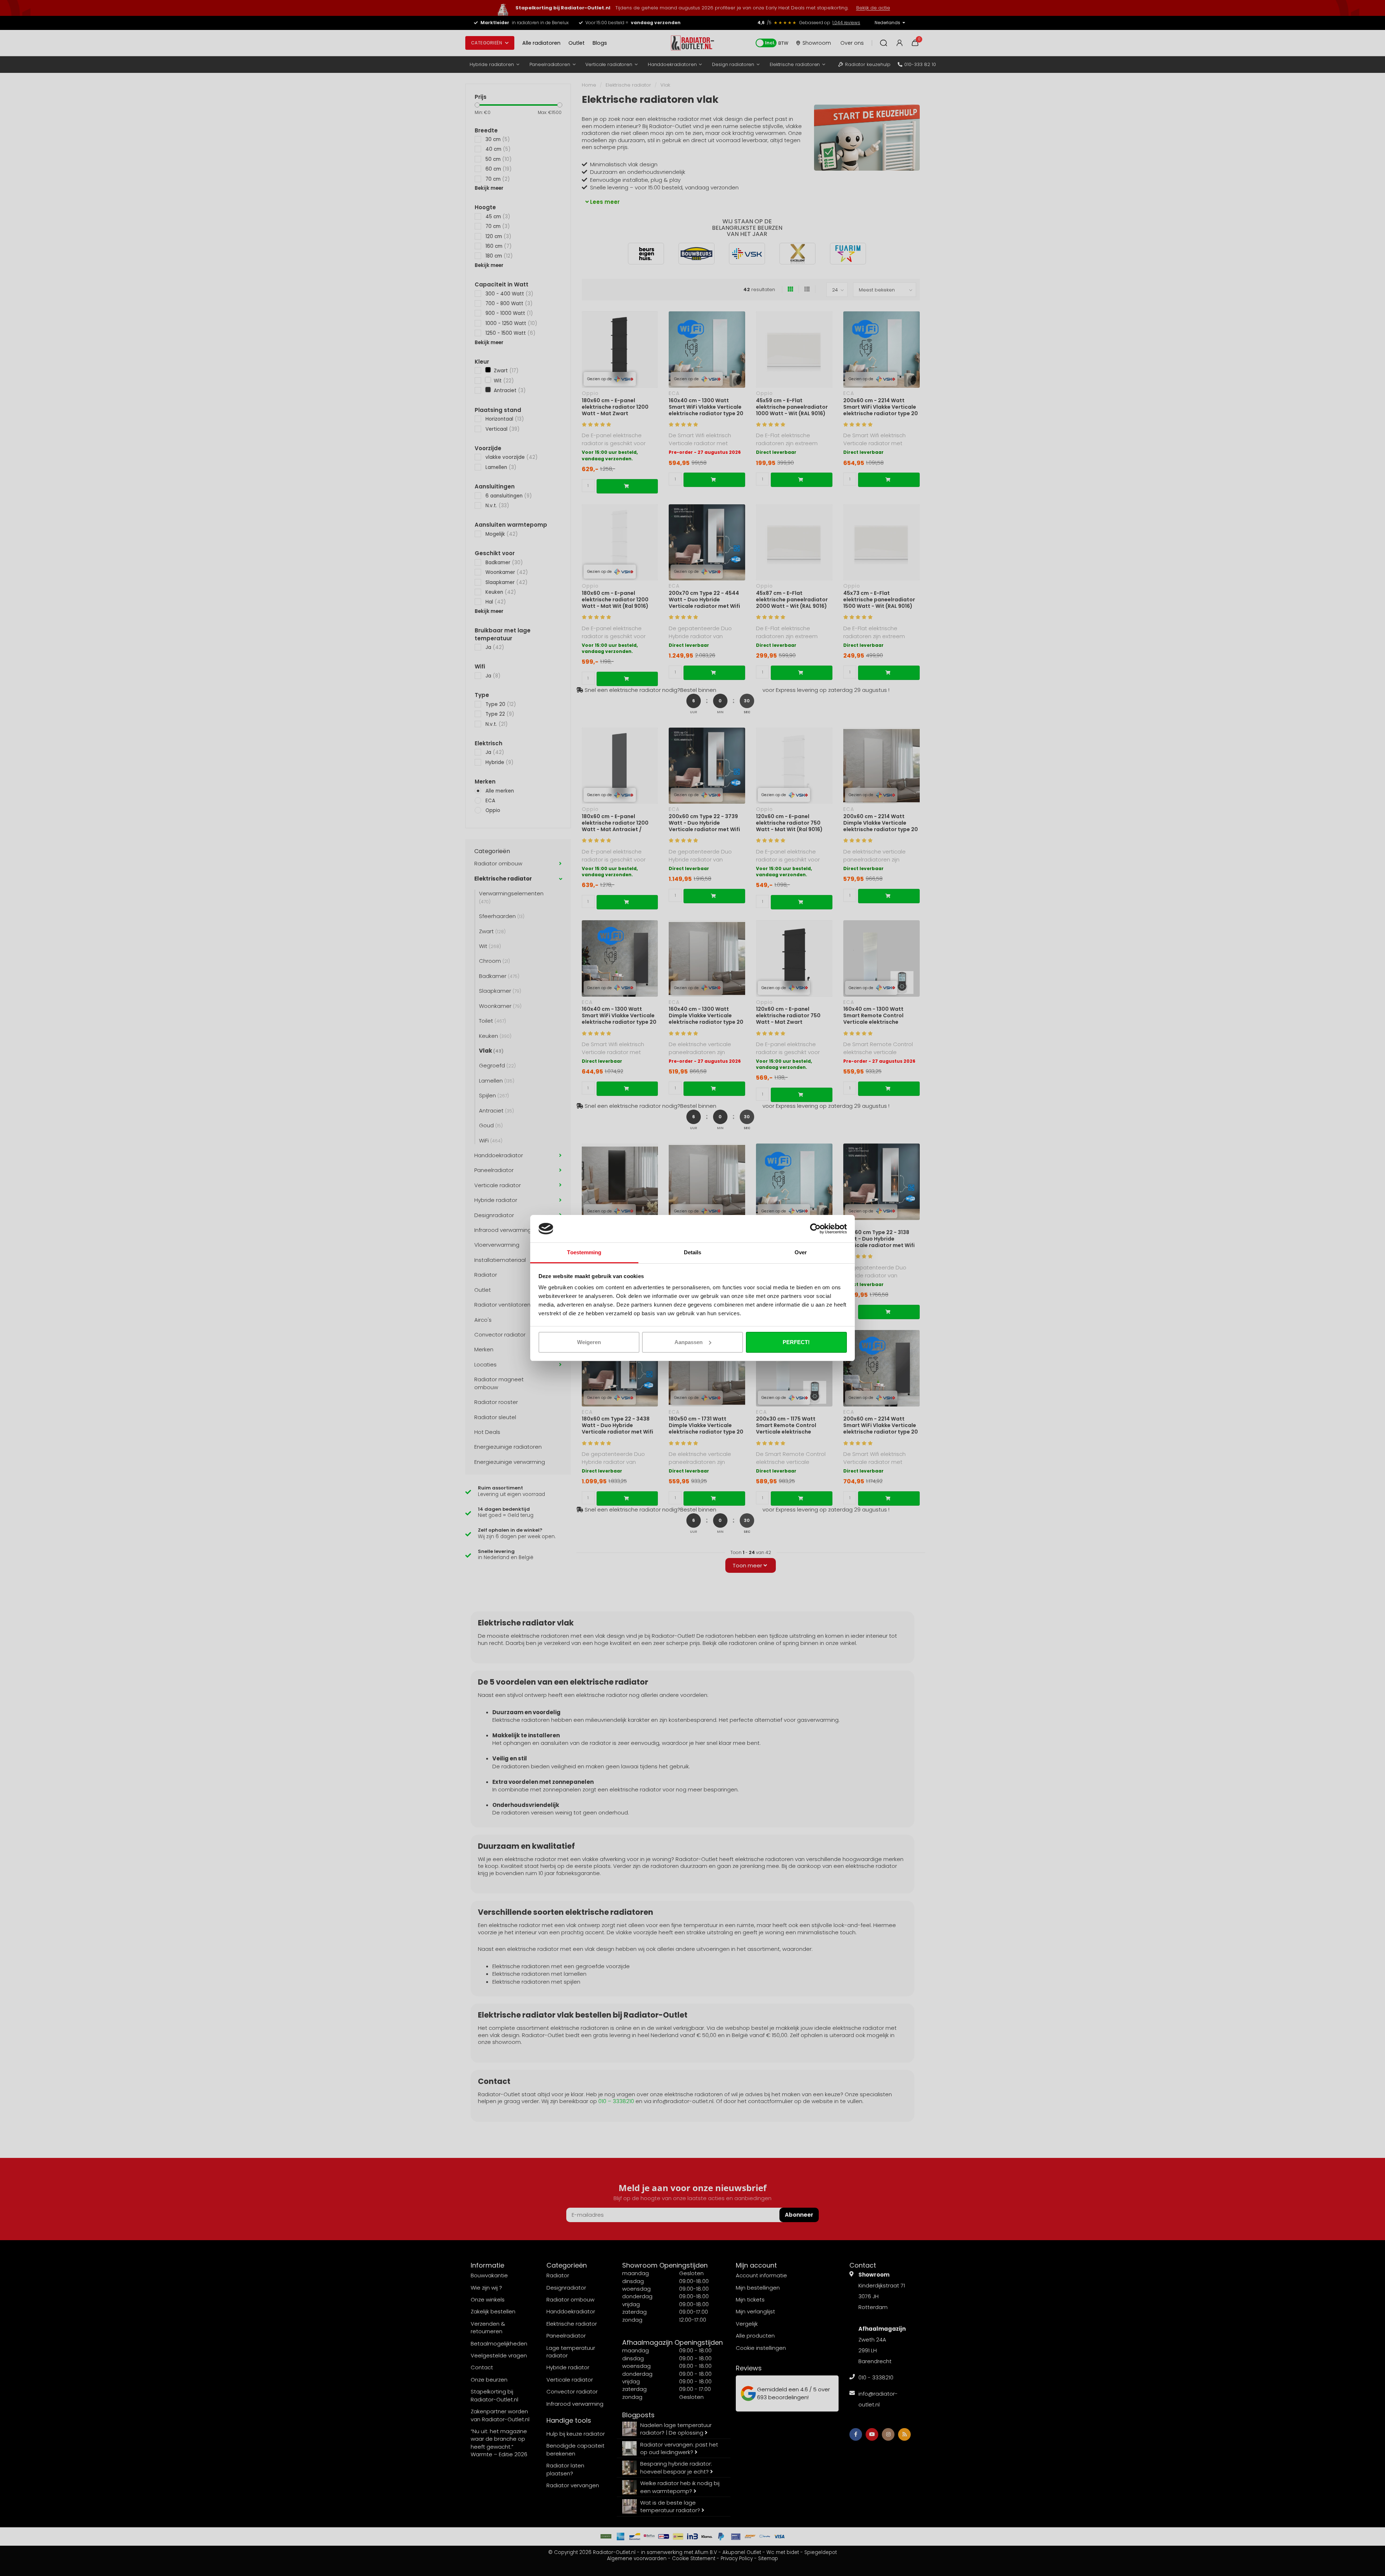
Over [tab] (801, 1252)
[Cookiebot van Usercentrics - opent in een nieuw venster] (815, 1229)
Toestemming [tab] (584, 1252)
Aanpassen (689, 1342)
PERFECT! (796, 1342)
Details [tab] (693, 1252)
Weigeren (589, 1342)
